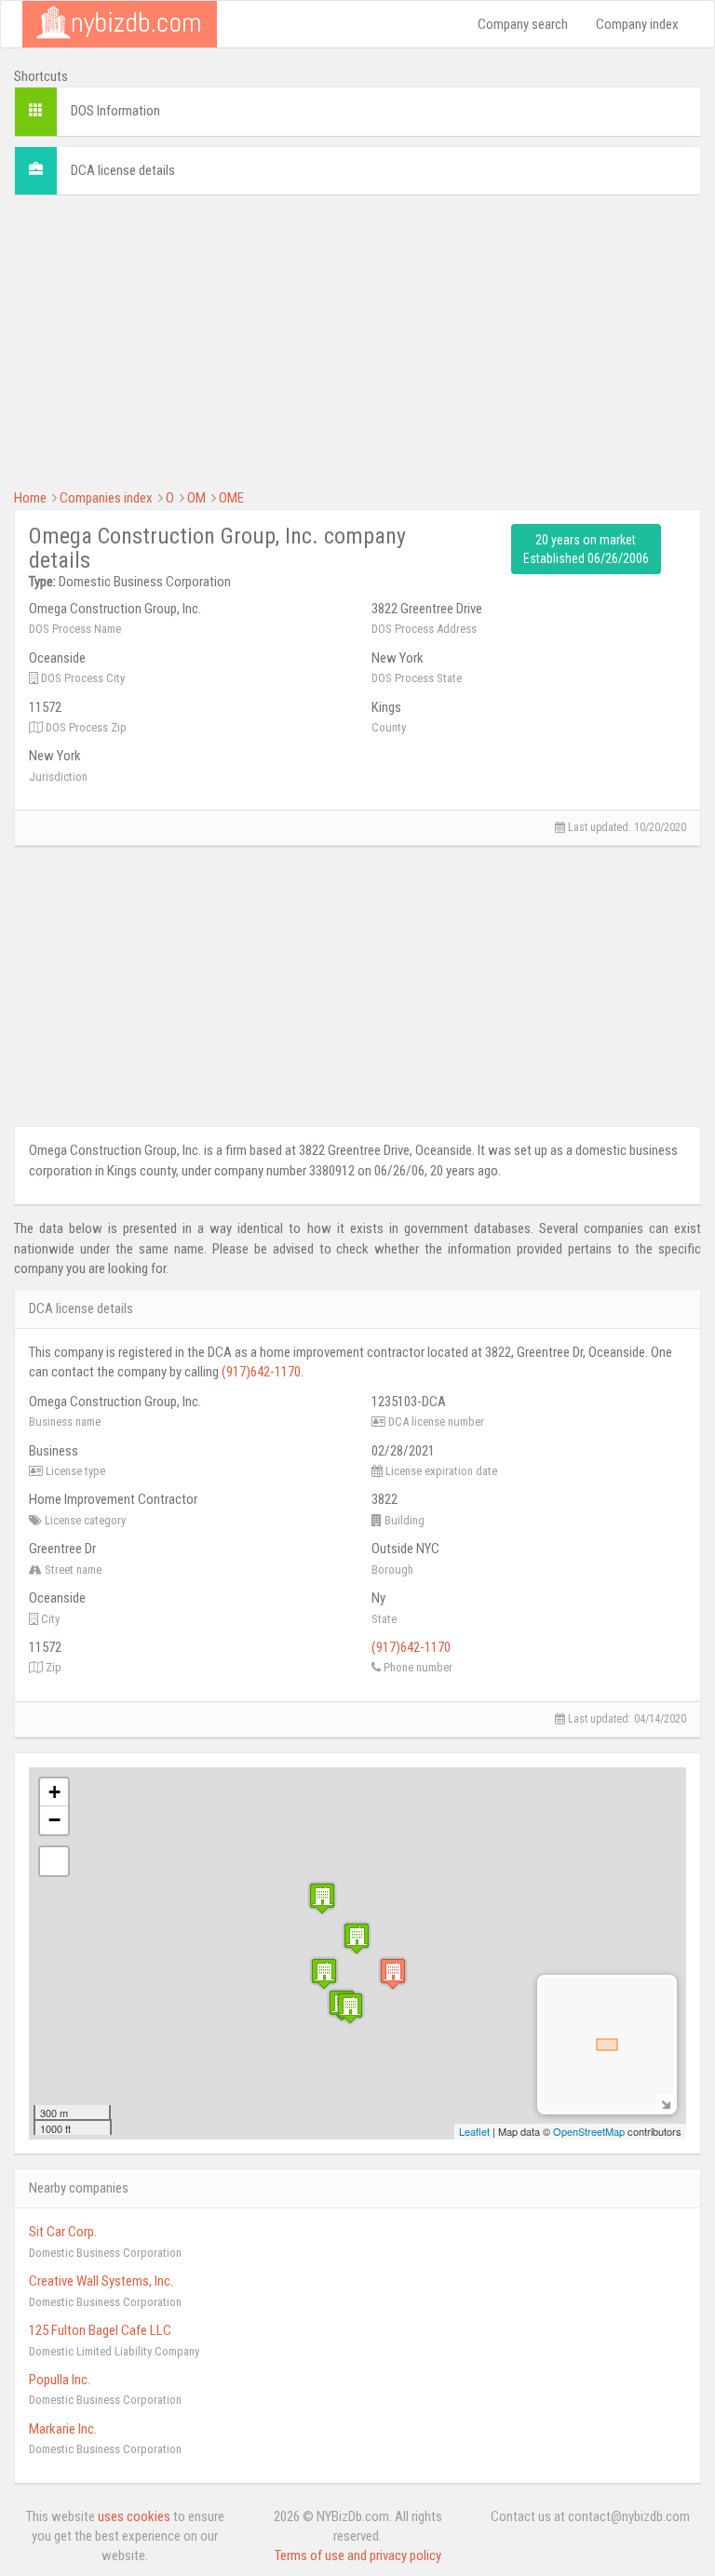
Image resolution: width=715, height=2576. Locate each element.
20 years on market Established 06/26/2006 (586, 549)
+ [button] (54, 1792)
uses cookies (134, 2516)
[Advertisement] (357, 340)
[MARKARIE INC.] (322, 1898)
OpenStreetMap (589, 2131)
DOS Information (115, 111)
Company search (523, 24)
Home (30, 498)
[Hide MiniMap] (665, 2103)
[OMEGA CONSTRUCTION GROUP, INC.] (393, 1973)
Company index (637, 24)
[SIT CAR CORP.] (357, 1938)
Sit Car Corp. (63, 2232)
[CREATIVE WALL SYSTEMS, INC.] (350, 2008)
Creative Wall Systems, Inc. (101, 2281)
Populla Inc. (60, 2380)
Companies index (106, 498)
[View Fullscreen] (54, 1861)
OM (196, 498)
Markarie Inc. (63, 2429)
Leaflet (474, 2131)
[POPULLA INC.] (324, 1973)
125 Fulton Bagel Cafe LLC (100, 2330)
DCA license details (123, 170)
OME (231, 498)
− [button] (54, 1820)
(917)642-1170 (261, 1372)
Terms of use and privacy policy (358, 2556)
